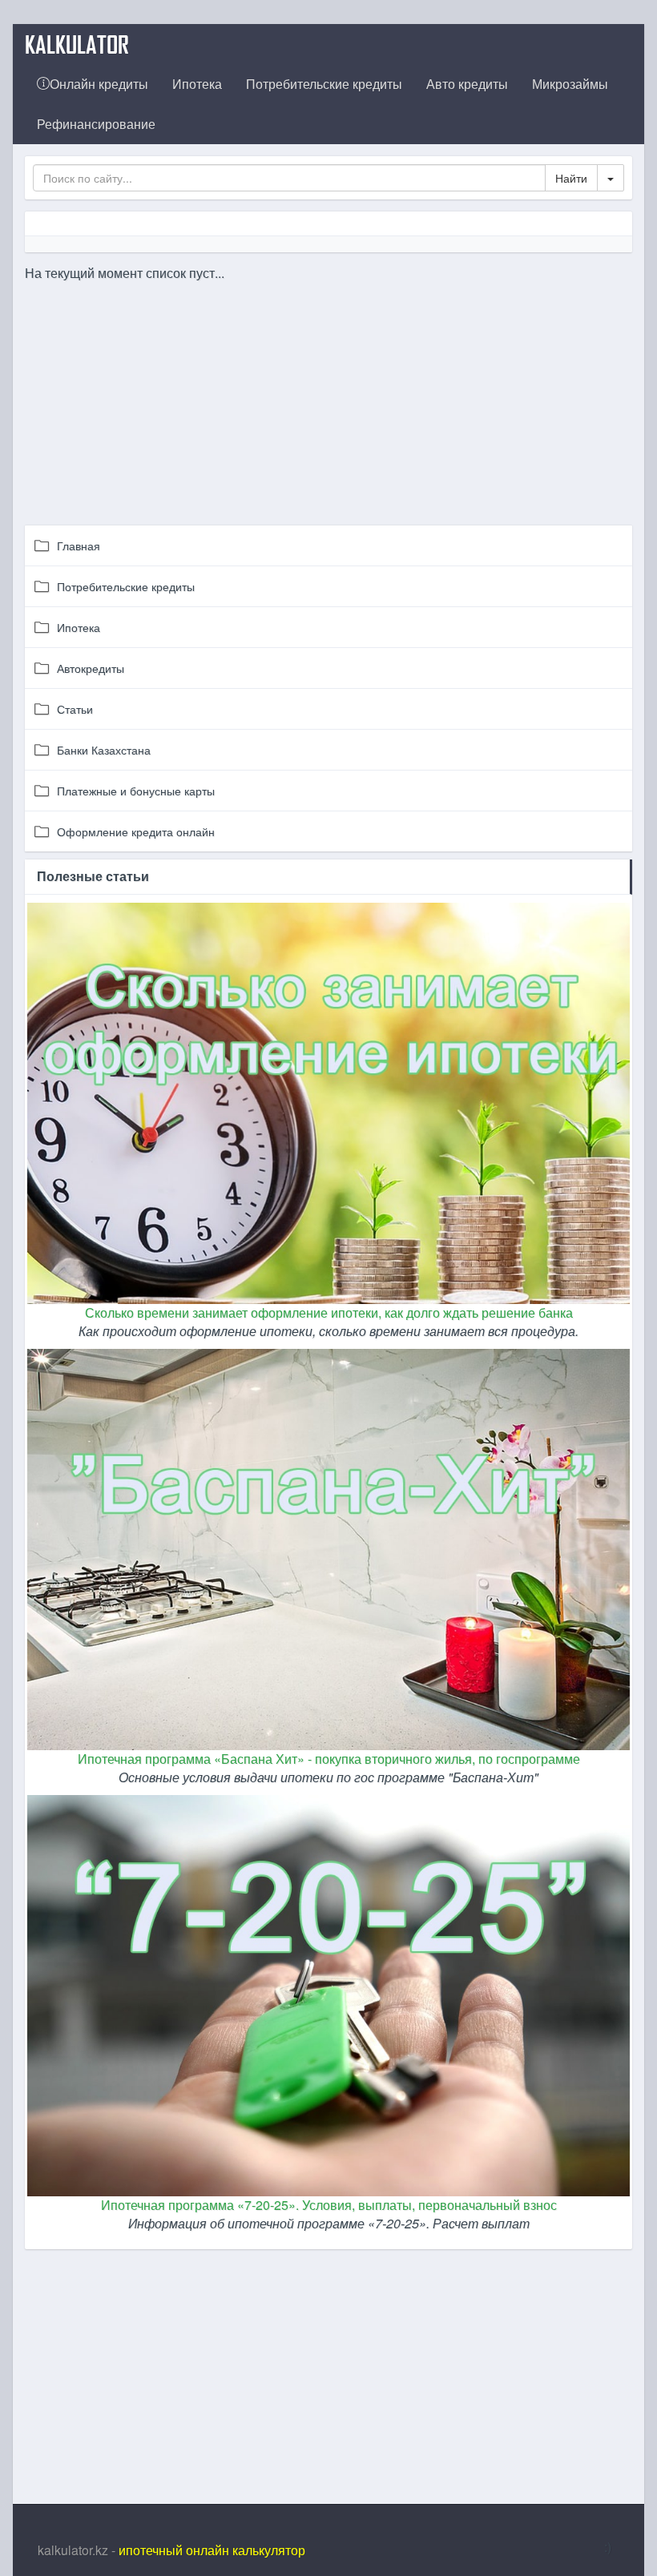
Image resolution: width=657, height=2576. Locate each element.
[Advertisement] (329, 395)
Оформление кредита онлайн (136, 831)
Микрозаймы (570, 84)
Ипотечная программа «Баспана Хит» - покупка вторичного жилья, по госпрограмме (329, 1759)
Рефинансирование (96, 124)
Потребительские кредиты (324, 84)
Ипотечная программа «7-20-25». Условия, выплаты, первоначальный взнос (329, 2205)
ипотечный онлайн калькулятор (212, 2550)
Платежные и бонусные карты (136, 791)
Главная (79, 545)
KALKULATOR (77, 44)
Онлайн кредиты (99, 84)
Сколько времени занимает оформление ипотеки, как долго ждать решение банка (329, 1312)
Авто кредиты (467, 84)
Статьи (75, 709)
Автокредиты (91, 668)
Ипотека (197, 84)
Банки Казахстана (104, 750)
